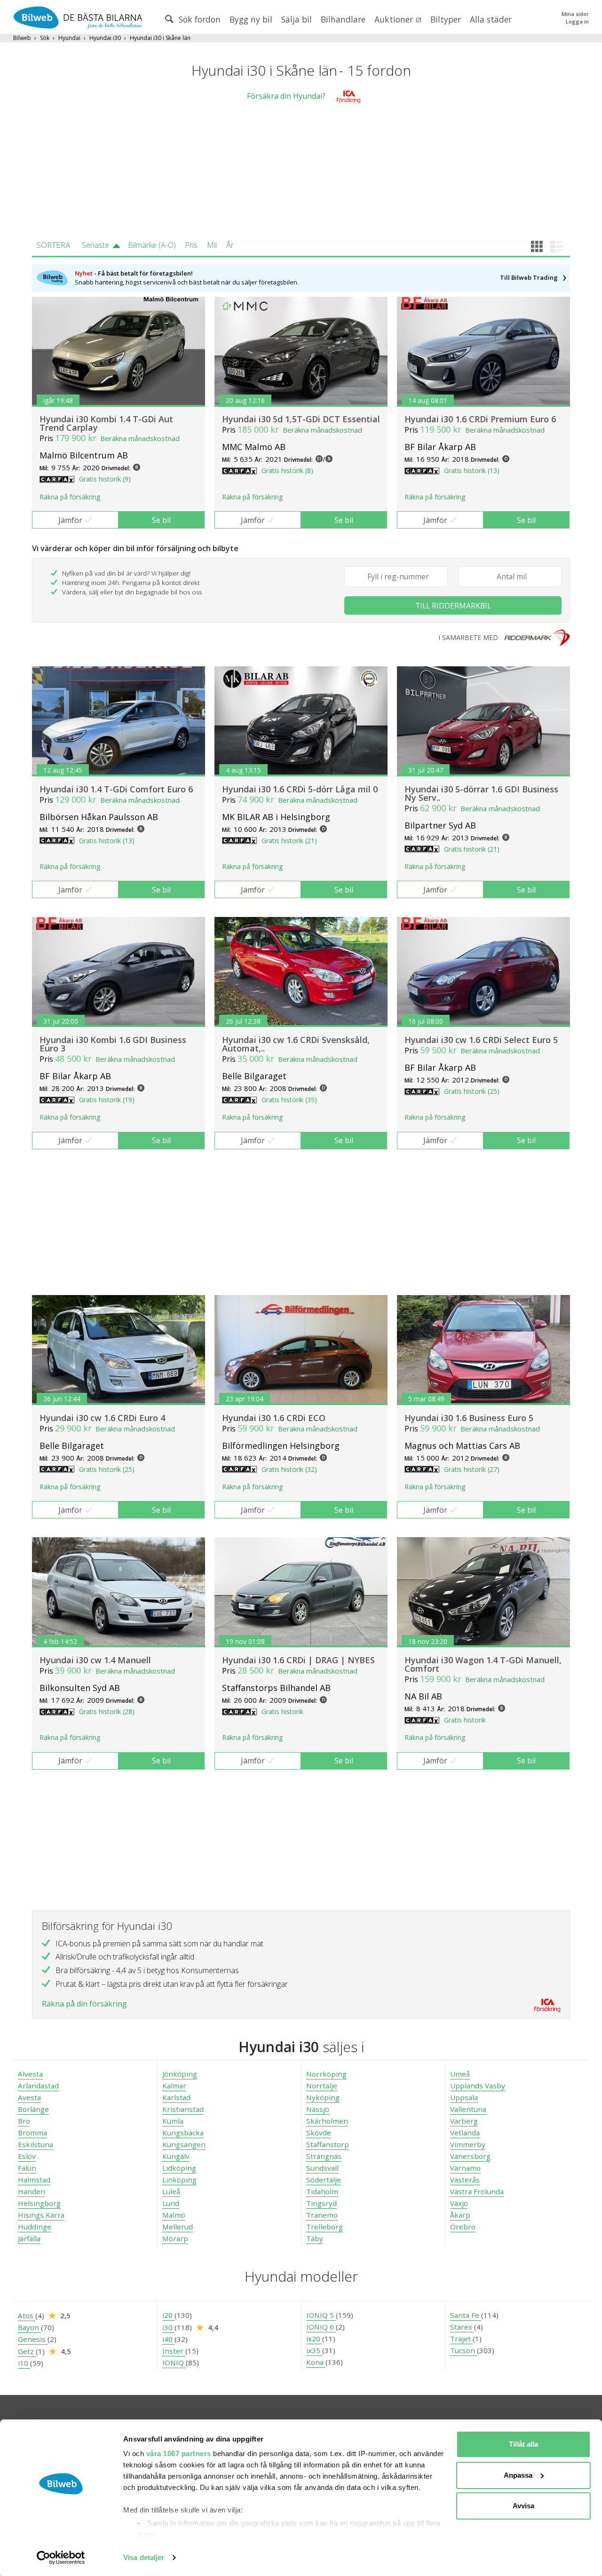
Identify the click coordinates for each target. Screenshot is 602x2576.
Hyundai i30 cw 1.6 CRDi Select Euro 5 (481, 1040)
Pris (191, 245)
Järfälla (29, 2238)
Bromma (32, 2133)
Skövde (319, 2133)
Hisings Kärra (41, 2215)
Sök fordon (198, 19)
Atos (27, 2315)
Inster (174, 2351)
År (230, 245)
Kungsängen (184, 2144)
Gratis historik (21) (289, 841)
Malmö (174, 2215)
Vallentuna (468, 2109)
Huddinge (35, 2227)
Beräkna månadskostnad (140, 438)
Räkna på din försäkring (84, 2004)
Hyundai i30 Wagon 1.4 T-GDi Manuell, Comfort (483, 1664)
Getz (27, 2351)
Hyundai (69, 38)
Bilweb (22, 38)
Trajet (461, 2339)
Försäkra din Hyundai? (286, 96)
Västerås (465, 2180)
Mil (212, 245)
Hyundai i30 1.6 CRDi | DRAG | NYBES (298, 1660)
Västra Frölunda (477, 2191)
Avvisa (523, 2506)
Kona (316, 2362)
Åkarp (460, 2215)
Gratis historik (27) (472, 1469)
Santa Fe (466, 2315)
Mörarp (175, 2238)
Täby (315, 2238)
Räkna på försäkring (70, 497)
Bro (24, 2121)
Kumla (173, 2121)
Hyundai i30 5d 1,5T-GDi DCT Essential (301, 419)
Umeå (460, 2074)
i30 (168, 2327)
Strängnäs (324, 2156)
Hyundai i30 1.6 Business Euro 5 (469, 1418)
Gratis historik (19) (107, 1100)
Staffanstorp (328, 2144)
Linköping (179, 2180)
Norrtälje (322, 2086)
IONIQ (174, 2363)
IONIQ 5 (321, 2315)
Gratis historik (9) (105, 479)
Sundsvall (322, 2168)
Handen (32, 2191)
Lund (171, 2203)
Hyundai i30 (105, 38)
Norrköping (326, 2074)
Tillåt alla (523, 2444)
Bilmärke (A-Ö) (152, 245)
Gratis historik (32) (289, 1469)
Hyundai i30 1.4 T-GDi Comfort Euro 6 (116, 789)
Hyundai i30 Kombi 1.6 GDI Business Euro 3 (113, 1044)
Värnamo (465, 2168)
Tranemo (322, 2215)
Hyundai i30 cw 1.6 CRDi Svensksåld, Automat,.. (296, 1044)
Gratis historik (282, 1711)
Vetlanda (465, 2133)
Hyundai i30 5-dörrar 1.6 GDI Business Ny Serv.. (481, 793)
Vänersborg (470, 2156)
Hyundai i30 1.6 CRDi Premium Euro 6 (480, 419)
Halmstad (34, 2180)
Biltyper (446, 19)
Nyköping (323, 2097)
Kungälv (176, 2156)
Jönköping (180, 2074)
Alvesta (30, 2074)
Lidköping (179, 2168)
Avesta (29, 2097)
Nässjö (318, 2109)
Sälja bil (297, 19)
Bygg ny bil (251, 19)
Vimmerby (468, 2144)
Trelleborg (325, 2227)
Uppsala (464, 2097)
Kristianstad (183, 2109)
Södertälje (324, 2180)
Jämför (70, 520)
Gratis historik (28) (107, 1711)
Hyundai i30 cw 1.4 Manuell (95, 1660)
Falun (27, 2168)
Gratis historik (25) (472, 1091)
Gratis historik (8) (287, 470)
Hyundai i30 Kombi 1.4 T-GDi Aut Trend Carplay (106, 423)
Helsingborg (39, 2203)
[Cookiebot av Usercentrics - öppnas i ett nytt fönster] (61, 2558)
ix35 (314, 2350)
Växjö (459, 2203)
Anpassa (518, 2475)
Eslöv (27, 2156)
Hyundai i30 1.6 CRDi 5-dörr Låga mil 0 (300, 789)
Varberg (464, 2121)
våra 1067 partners (179, 2454)
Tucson (463, 2350)
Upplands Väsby (478, 2086)
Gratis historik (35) (289, 1100)
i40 (168, 2339)
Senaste (95, 245)
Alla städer (491, 19)
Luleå (171, 2191)
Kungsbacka (183, 2133)
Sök (45, 38)
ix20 (314, 2339)
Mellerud (178, 2227)
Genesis (33, 2339)
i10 (24, 2363)
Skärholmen (327, 2121)
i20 (168, 2315)
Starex (462, 2327)
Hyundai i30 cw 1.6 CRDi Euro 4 (102, 1418)
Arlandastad (38, 2086)
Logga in (577, 21)
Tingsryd (321, 2203)
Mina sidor (575, 14)
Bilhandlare (343, 19)
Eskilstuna (36, 2144)
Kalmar (174, 2086)
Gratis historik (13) (472, 470)
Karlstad (176, 2097)
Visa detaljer (144, 2557)
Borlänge (33, 2109)
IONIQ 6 (321, 2327)
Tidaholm (322, 2191)
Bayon (29, 2327)
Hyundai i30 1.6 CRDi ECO (274, 1418)
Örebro (463, 2227)
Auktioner (395, 19)
